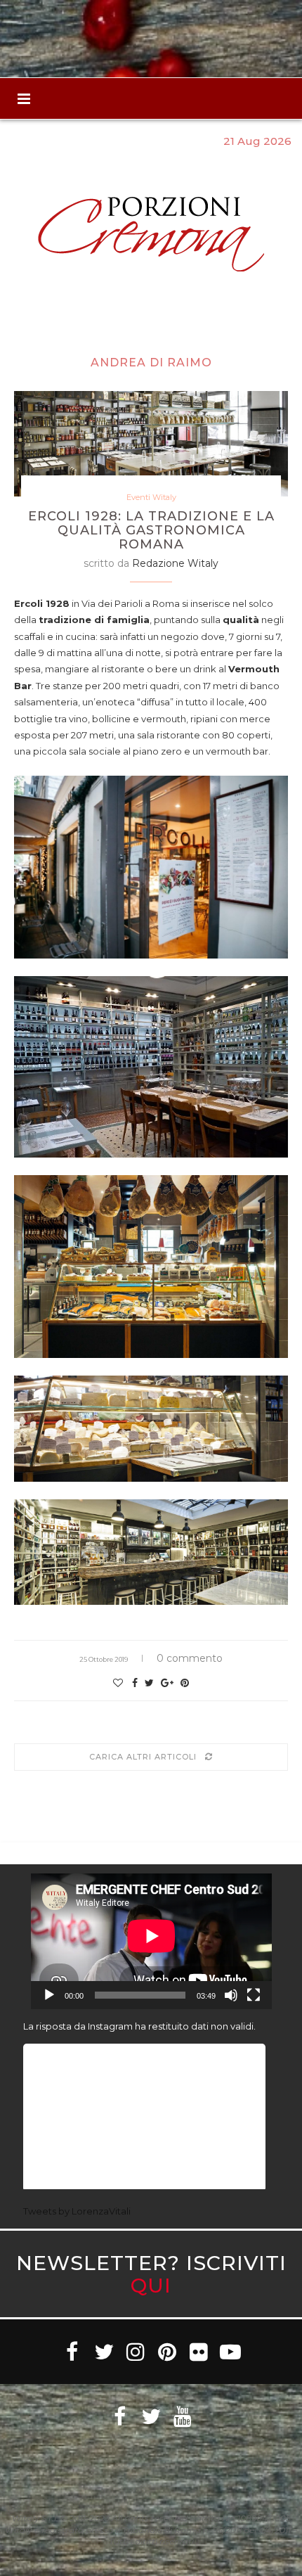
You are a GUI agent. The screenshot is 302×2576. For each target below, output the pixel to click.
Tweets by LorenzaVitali (77, 2211)
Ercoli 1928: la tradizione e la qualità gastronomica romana (151, 530)
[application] (151, 1941)
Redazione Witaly (175, 563)
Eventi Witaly (151, 498)
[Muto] (231, 1995)
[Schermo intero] (254, 1995)
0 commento (190, 1658)
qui (151, 2285)
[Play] (49, 1995)
